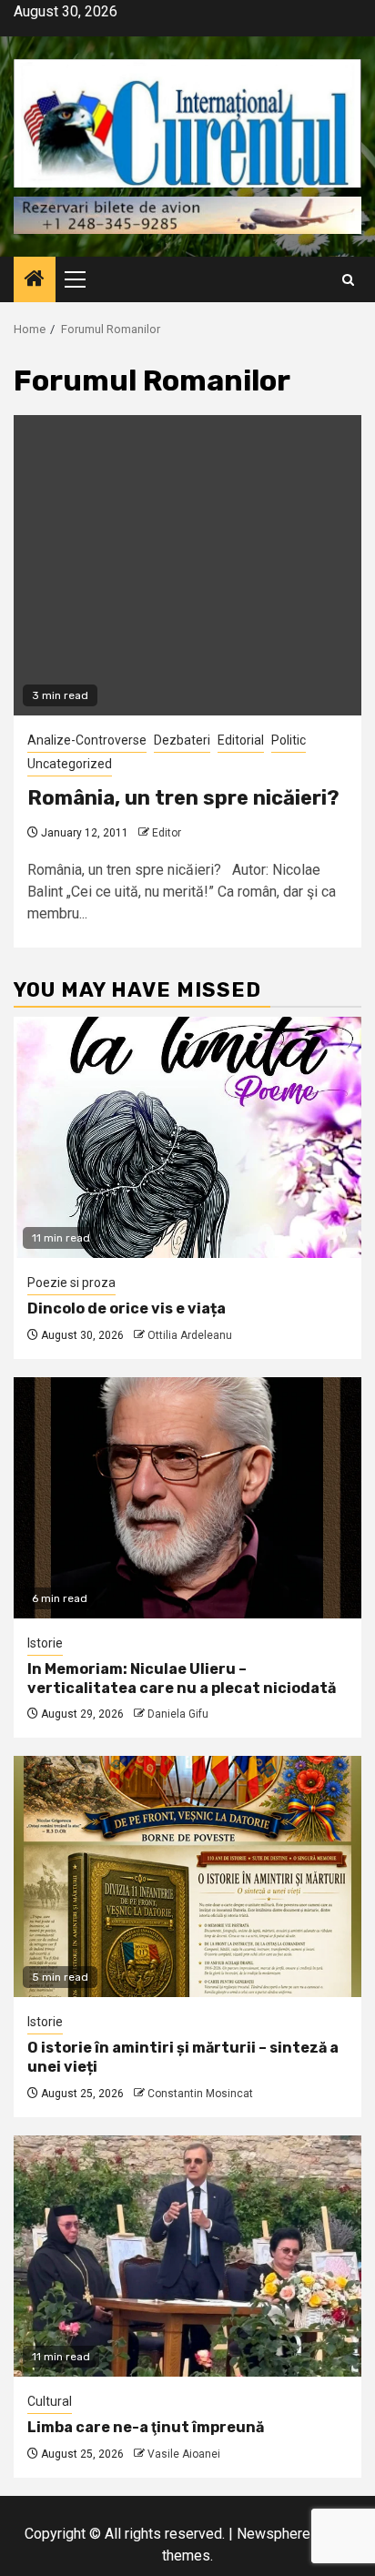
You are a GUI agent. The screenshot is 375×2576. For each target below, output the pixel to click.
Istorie (45, 1643)
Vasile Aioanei (184, 2454)
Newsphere (274, 2534)
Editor (167, 833)
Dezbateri (182, 740)
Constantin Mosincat (200, 2094)
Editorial (241, 740)
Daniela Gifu (178, 1714)
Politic (289, 740)
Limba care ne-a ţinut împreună (146, 2427)
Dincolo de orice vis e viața (127, 1308)
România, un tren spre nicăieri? (183, 798)
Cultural (50, 2401)
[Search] (348, 280)
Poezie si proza (71, 1283)
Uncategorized (70, 764)
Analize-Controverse (87, 740)
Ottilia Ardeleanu (190, 1335)
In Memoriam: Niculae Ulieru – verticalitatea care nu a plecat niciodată (182, 1678)
